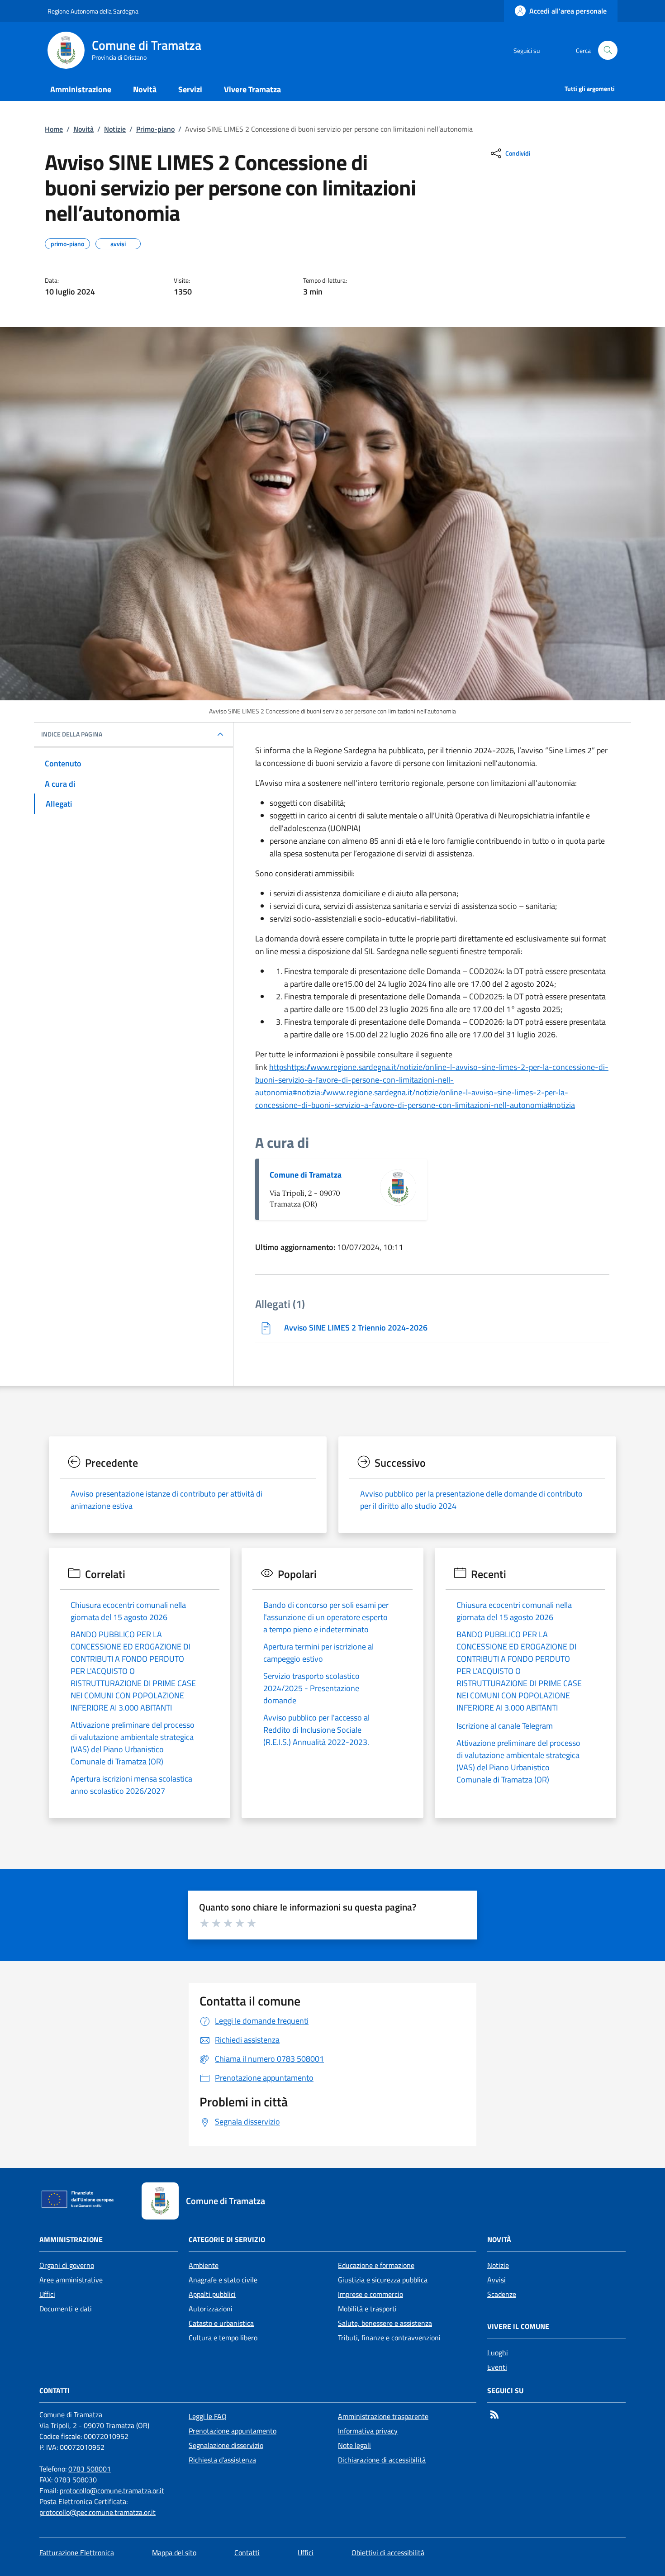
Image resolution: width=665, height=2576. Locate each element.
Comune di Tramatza (306, 1175)
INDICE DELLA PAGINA (72, 734)
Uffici (47, 2294)
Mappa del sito (174, 2552)
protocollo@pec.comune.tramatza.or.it (97, 2512)
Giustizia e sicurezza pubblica (383, 2280)
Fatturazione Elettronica (77, 2552)
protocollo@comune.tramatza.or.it (112, 2490)
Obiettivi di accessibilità (388, 2552)
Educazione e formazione (376, 2265)
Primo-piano (155, 129)
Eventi (497, 2367)
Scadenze (502, 2294)
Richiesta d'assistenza (222, 2460)
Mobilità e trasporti (367, 2309)
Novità (83, 129)
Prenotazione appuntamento (233, 2431)
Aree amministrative (71, 2280)
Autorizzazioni (211, 2309)
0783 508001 (90, 2469)
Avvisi (496, 2280)
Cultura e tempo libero (223, 2338)
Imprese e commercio (370, 2294)
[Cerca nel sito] (608, 50)
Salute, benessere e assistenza (385, 2323)
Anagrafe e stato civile (223, 2280)
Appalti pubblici (212, 2294)
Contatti (247, 2552)
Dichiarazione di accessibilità (382, 2460)
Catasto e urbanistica (221, 2323)
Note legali (354, 2445)
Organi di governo (67, 2265)
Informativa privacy (368, 2431)
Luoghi (498, 2353)
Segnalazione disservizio (226, 2445)
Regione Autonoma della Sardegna (93, 11)
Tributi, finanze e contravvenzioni (389, 2338)
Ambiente (204, 2265)
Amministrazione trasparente (383, 2416)
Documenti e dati (66, 2309)
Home (54, 129)
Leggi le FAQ (208, 2416)
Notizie (115, 129)
